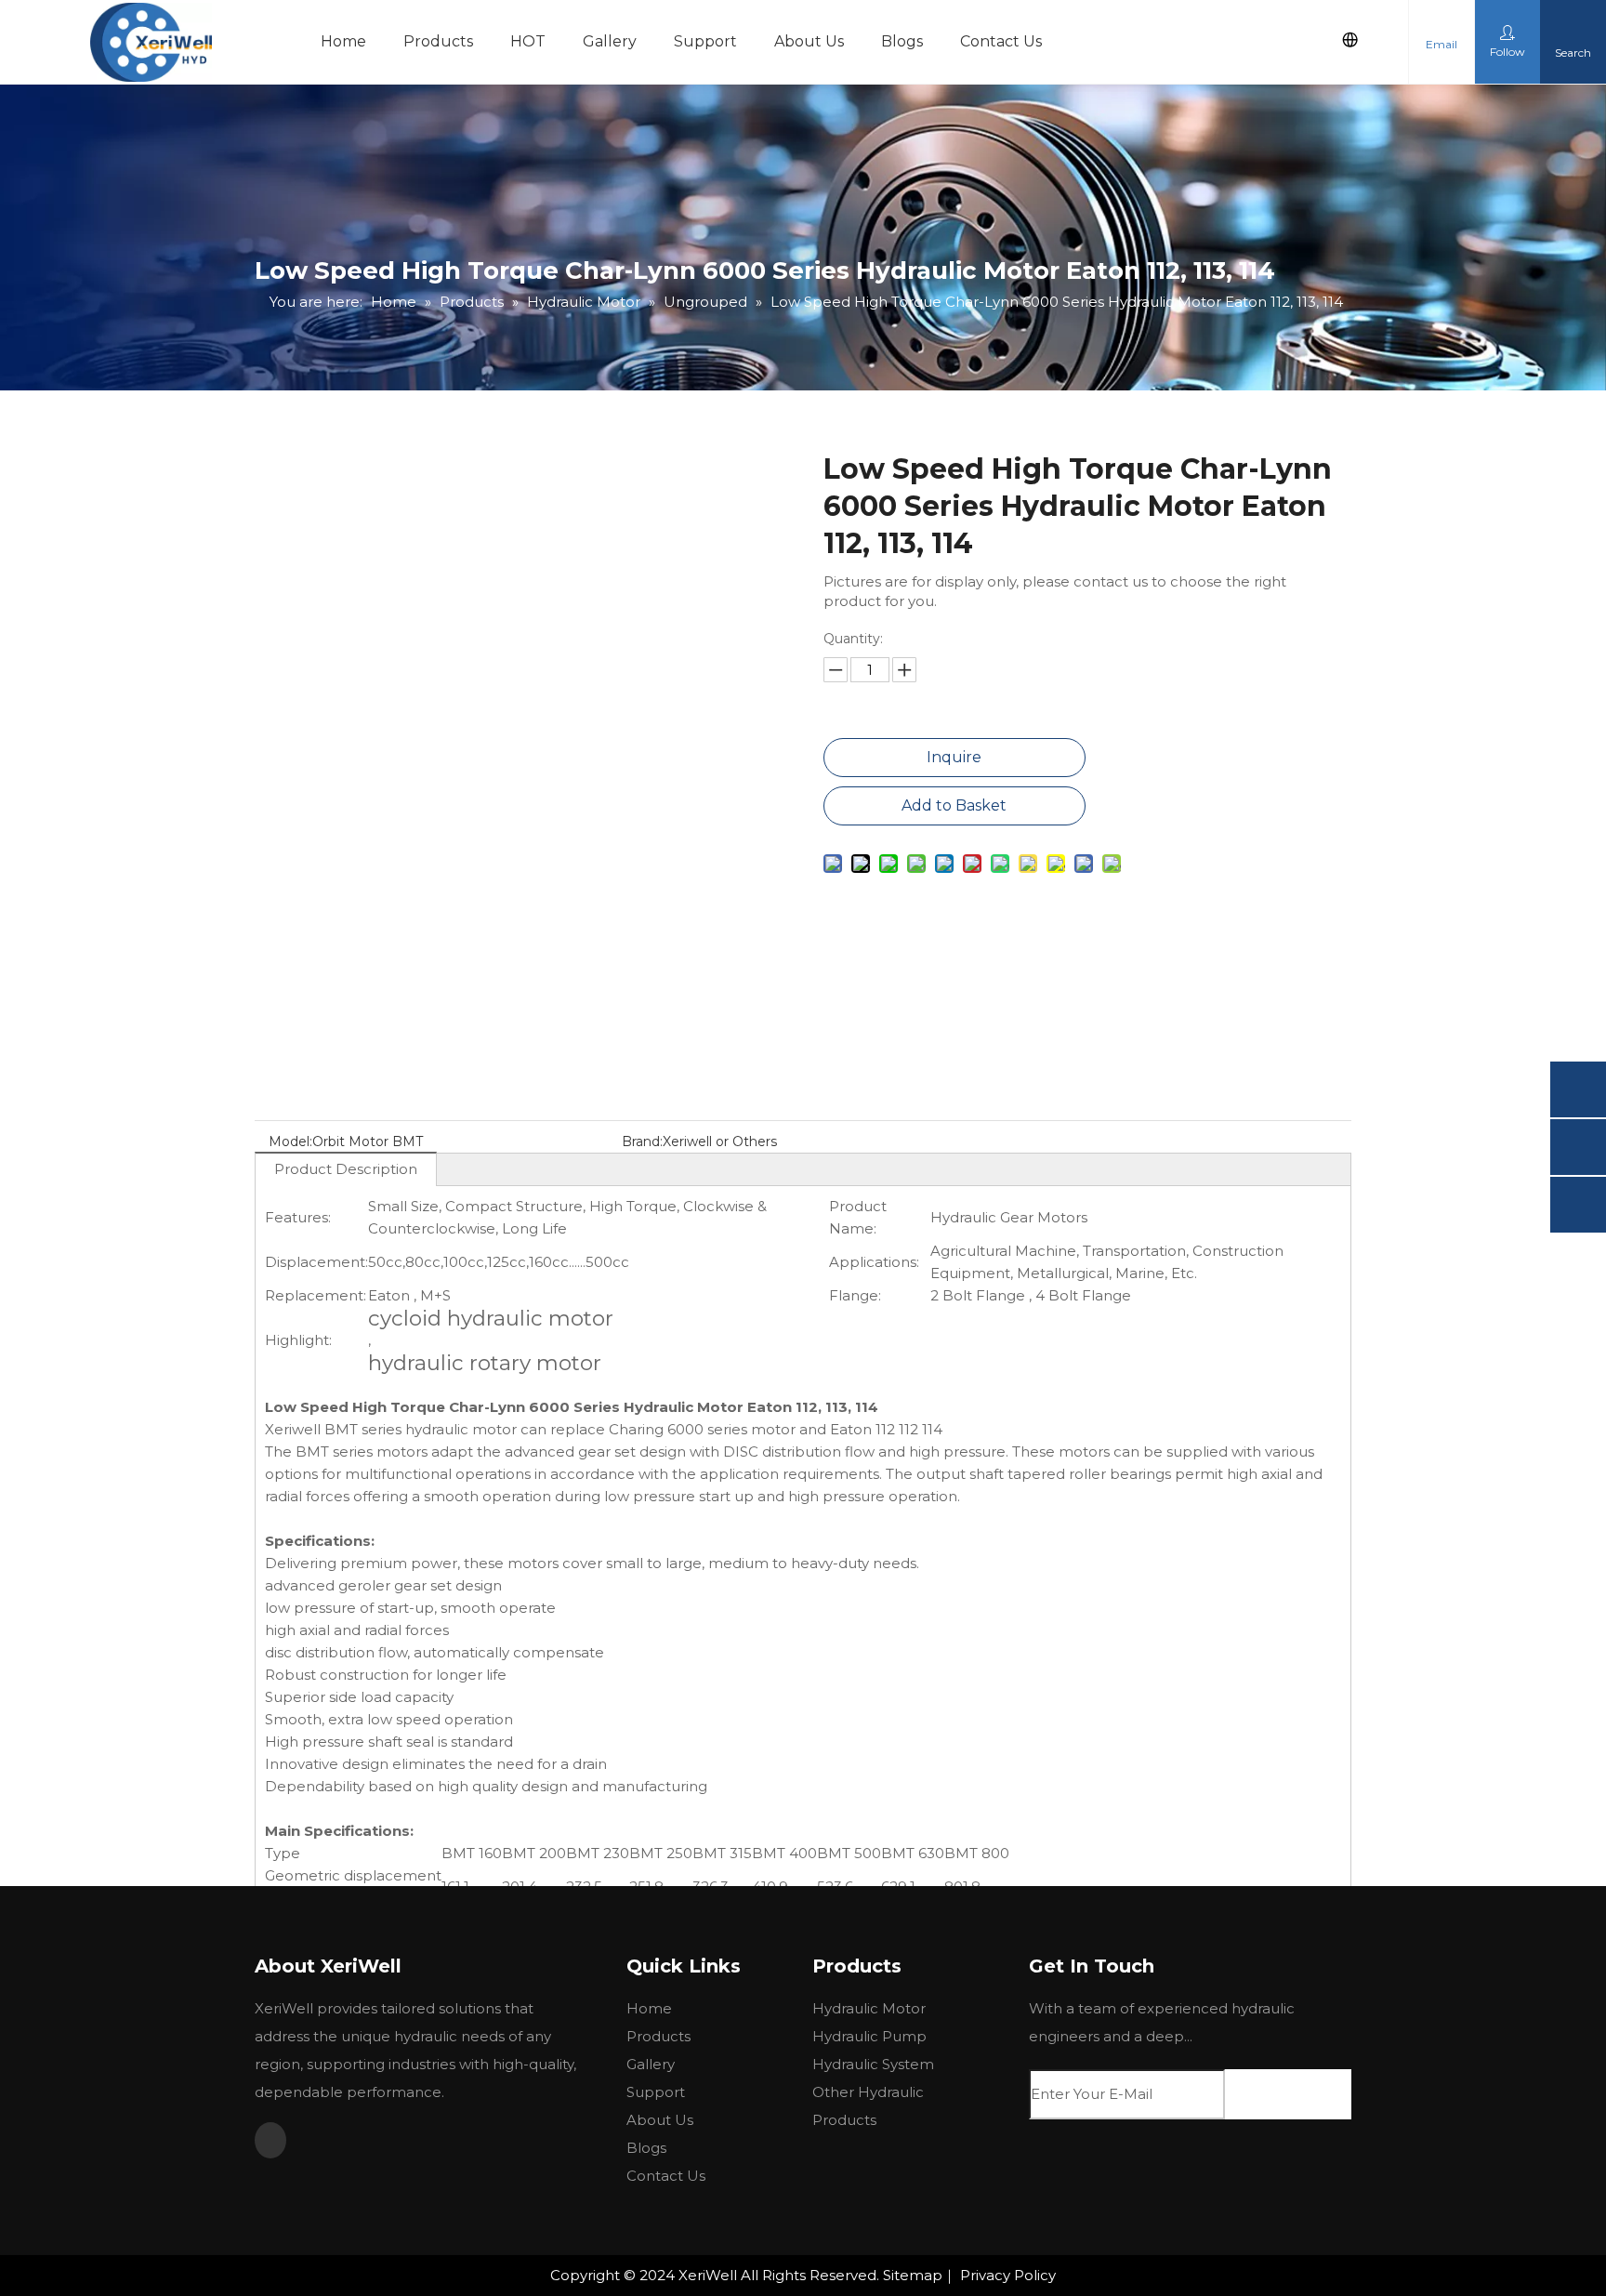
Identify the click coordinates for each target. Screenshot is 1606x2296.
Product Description (346, 1169)
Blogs (902, 41)
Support (705, 41)
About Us (809, 41)
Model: (290, 1141)
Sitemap (913, 2275)
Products (438, 41)
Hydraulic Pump (869, 2036)
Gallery (610, 41)
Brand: (642, 1141)
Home (343, 41)
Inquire (954, 757)
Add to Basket (954, 805)
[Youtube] (270, 2140)
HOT (528, 41)
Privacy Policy (1008, 2275)
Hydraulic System (873, 2064)
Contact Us (1001, 41)
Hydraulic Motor (869, 2008)
